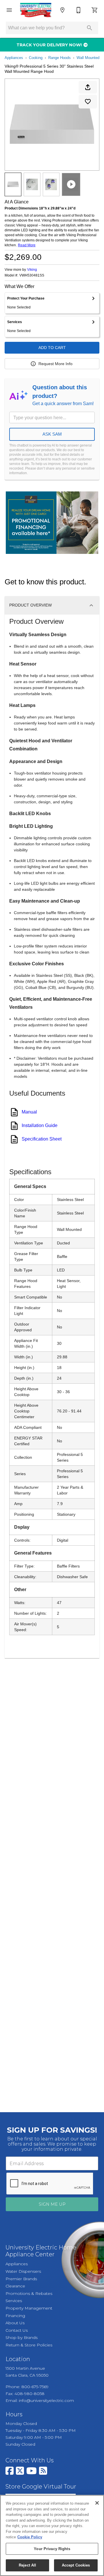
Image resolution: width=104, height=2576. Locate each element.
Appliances (14, 58)
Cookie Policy (30, 2537)
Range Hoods (60, 58)
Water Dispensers (23, 2271)
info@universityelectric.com (46, 2400)
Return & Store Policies (29, 2345)
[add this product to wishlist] (88, 102)
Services (14, 2301)
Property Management (29, 2308)
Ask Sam (52, 434)
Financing (15, 2316)
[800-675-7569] (79, 10)
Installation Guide (40, 1125)
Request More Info (55, 364)
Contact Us (17, 2330)
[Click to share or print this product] (88, 87)
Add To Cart (52, 348)
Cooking (36, 58)
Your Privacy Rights (52, 2549)
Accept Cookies (76, 2565)
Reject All (27, 2565)
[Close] (97, 2503)
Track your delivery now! (50, 45)
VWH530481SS (32, 275)
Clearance (15, 2286)
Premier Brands (21, 2279)
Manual (29, 1112)
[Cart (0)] (95, 10)
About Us (15, 2323)
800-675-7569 (35, 2387)
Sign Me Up (52, 2204)
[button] (9, 10)
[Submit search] (90, 28)
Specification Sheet (42, 1139)
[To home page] (36, 10)
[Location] (62, 10)
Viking (32, 270)
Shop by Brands (22, 2337)
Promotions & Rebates (29, 2293)
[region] (52, 2535)
